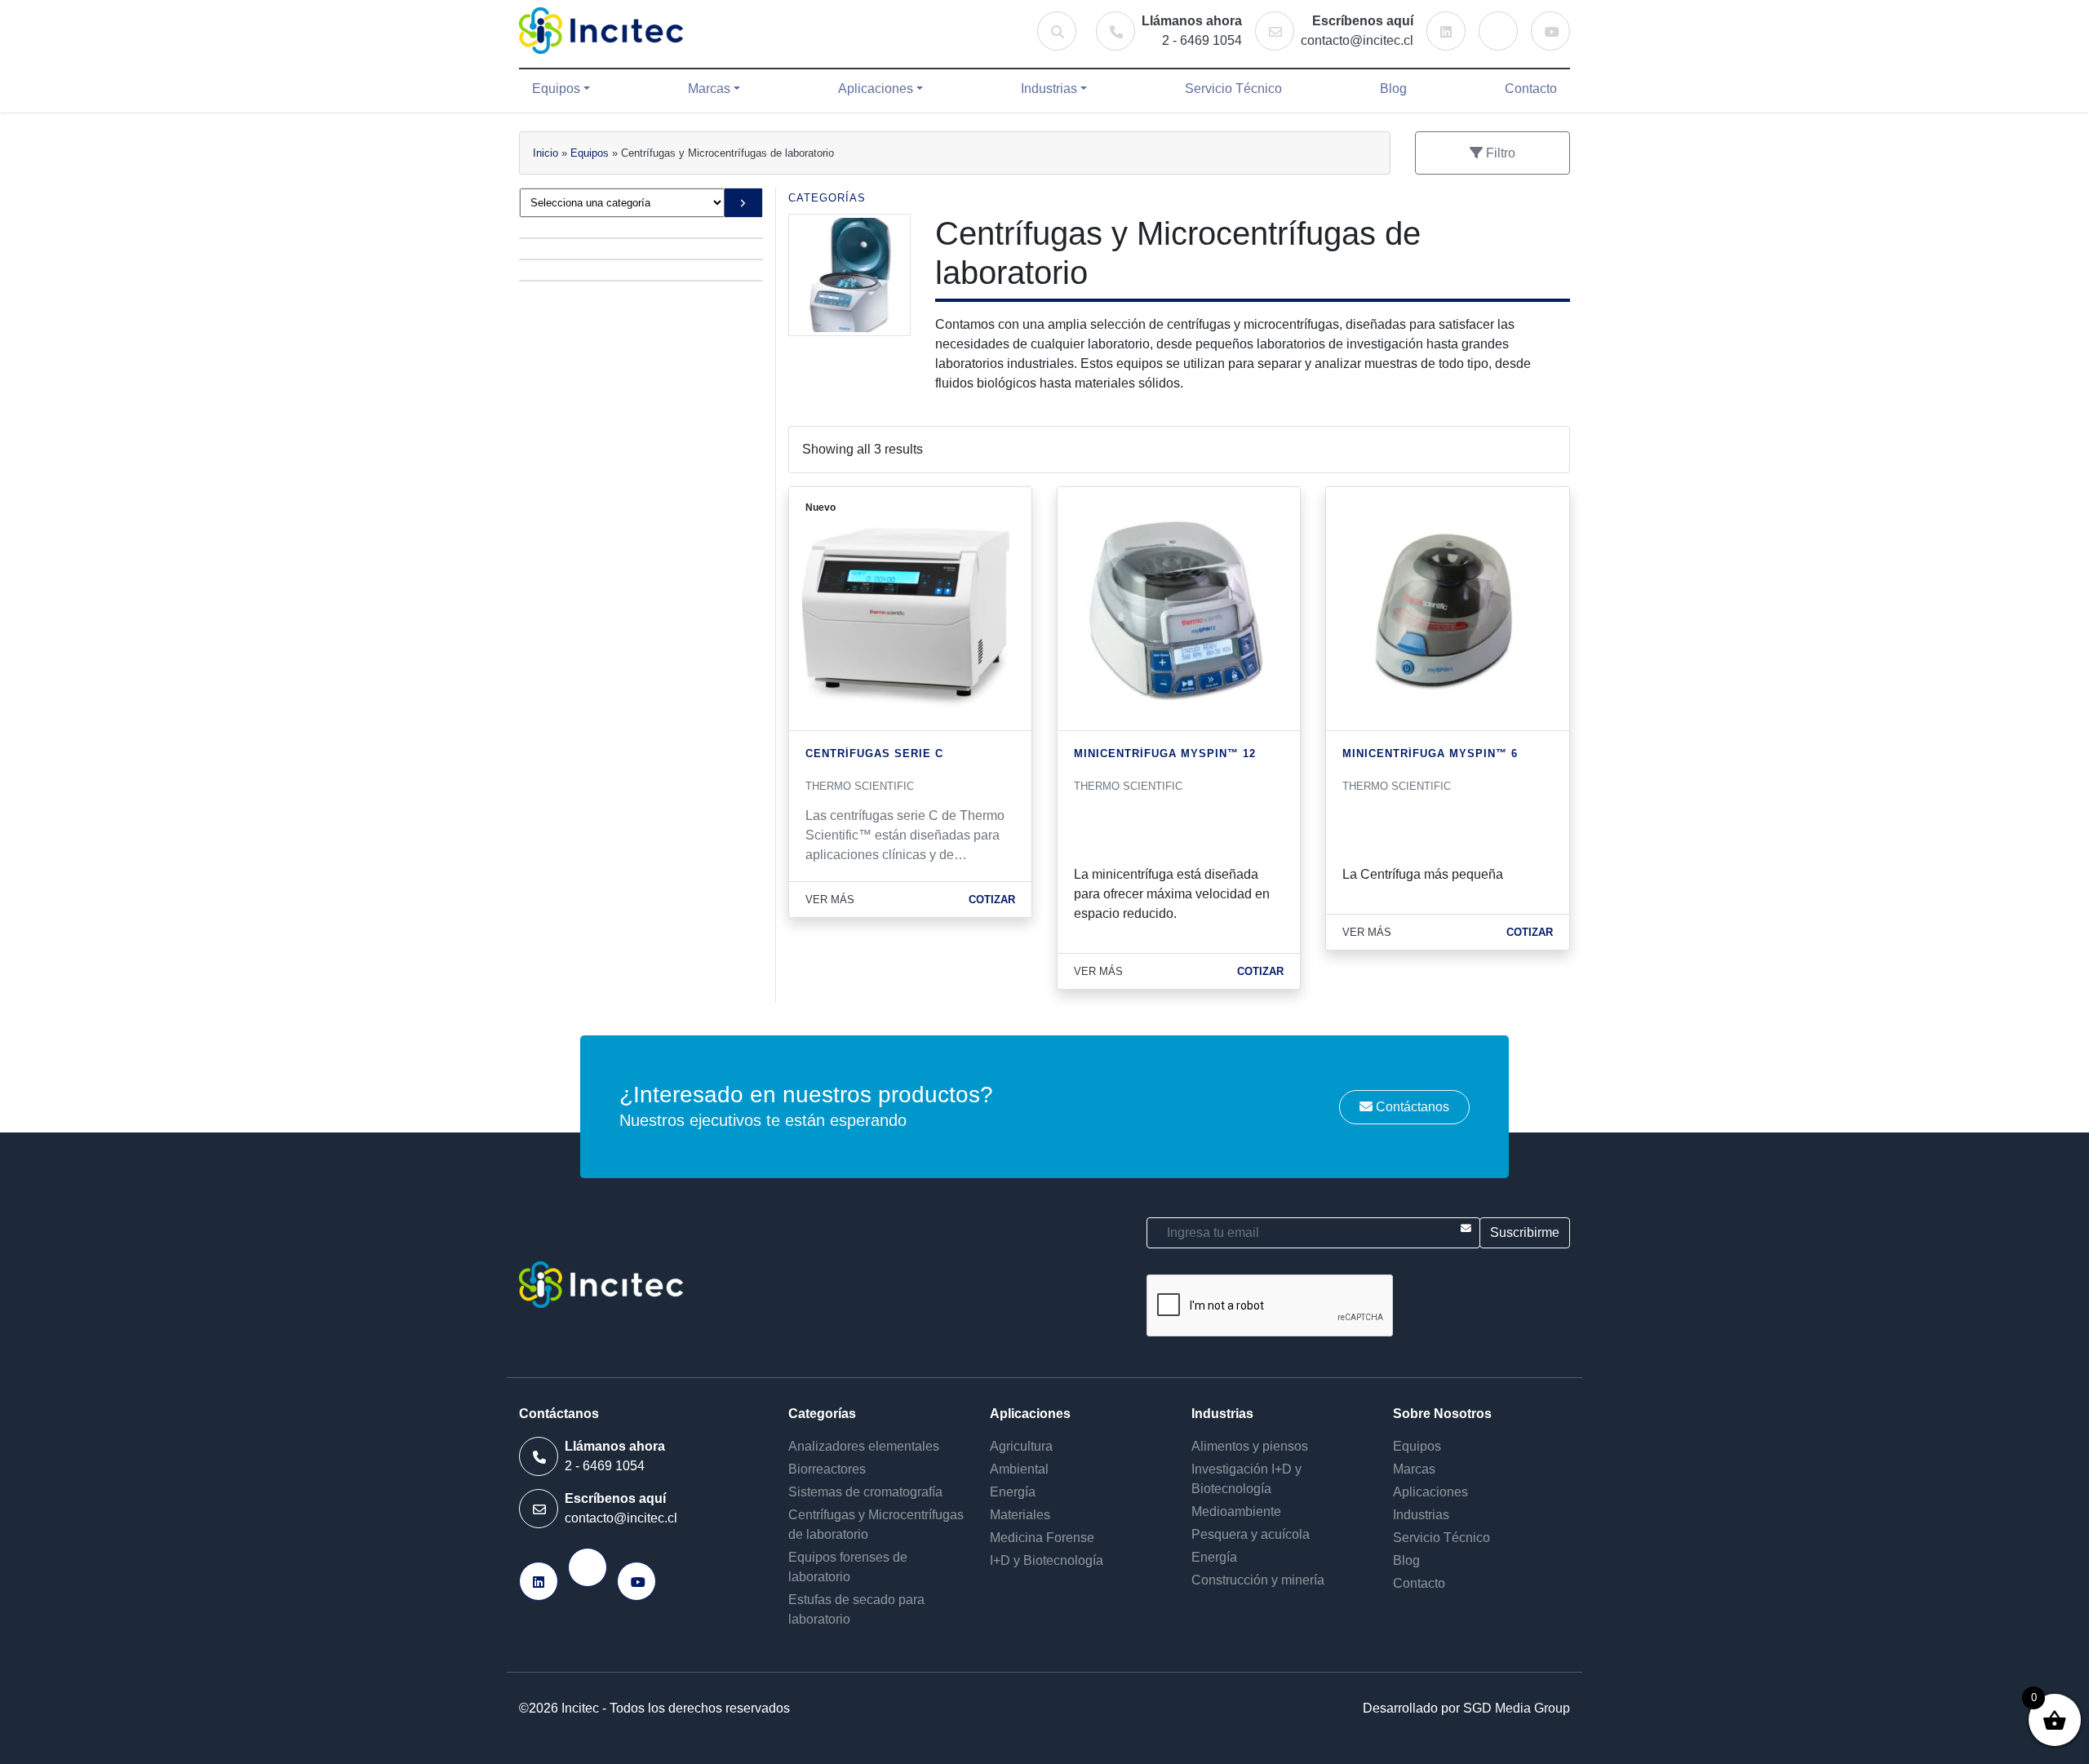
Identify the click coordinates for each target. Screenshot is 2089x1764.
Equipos (556, 89)
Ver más (830, 900)
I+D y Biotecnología (1047, 1560)
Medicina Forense (1042, 1538)
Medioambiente (1236, 1511)
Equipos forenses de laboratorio (848, 1567)
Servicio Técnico (1233, 89)
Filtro (1499, 153)
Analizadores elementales (864, 1446)
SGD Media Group (1517, 1708)
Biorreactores (827, 1469)
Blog (1393, 89)
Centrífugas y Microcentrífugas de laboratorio (876, 1525)
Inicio (546, 153)
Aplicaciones (876, 89)
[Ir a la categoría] (743, 203)
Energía (1013, 1492)
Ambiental (1019, 1469)
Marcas (709, 89)
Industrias (1049, 89)
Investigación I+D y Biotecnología (1246, 1479)
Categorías (827, 198)
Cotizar (992, 900)
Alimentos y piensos (1250, 1446)
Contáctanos (1411, 1107)
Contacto (1531, 89)
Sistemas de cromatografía (865, 1492)
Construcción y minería (1258, 1580)
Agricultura (1021, 1446)
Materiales (1020, 1515)
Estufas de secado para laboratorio (856, 1609)
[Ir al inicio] (601, 31)
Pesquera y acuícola (1251, 1534)
